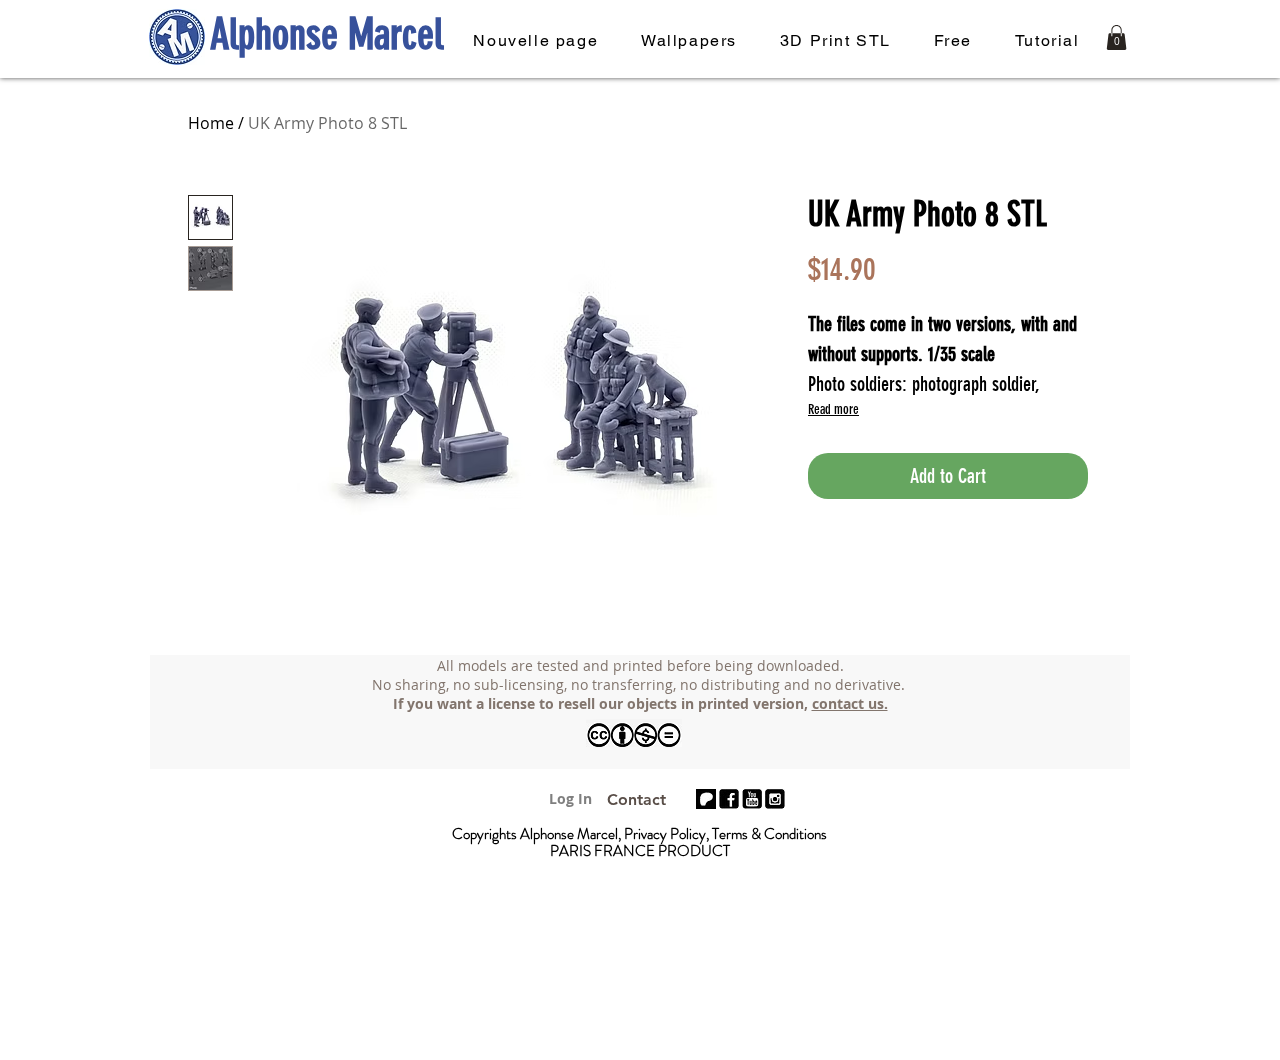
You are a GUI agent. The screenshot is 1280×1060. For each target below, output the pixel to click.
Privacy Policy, (668, 834)
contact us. (850, 703)
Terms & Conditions (769, 834)
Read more (833, 409)
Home (211, 123)
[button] (1116, 37)
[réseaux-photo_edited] (729, 799)
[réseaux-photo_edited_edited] (775, 799)
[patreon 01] (706, 799)
